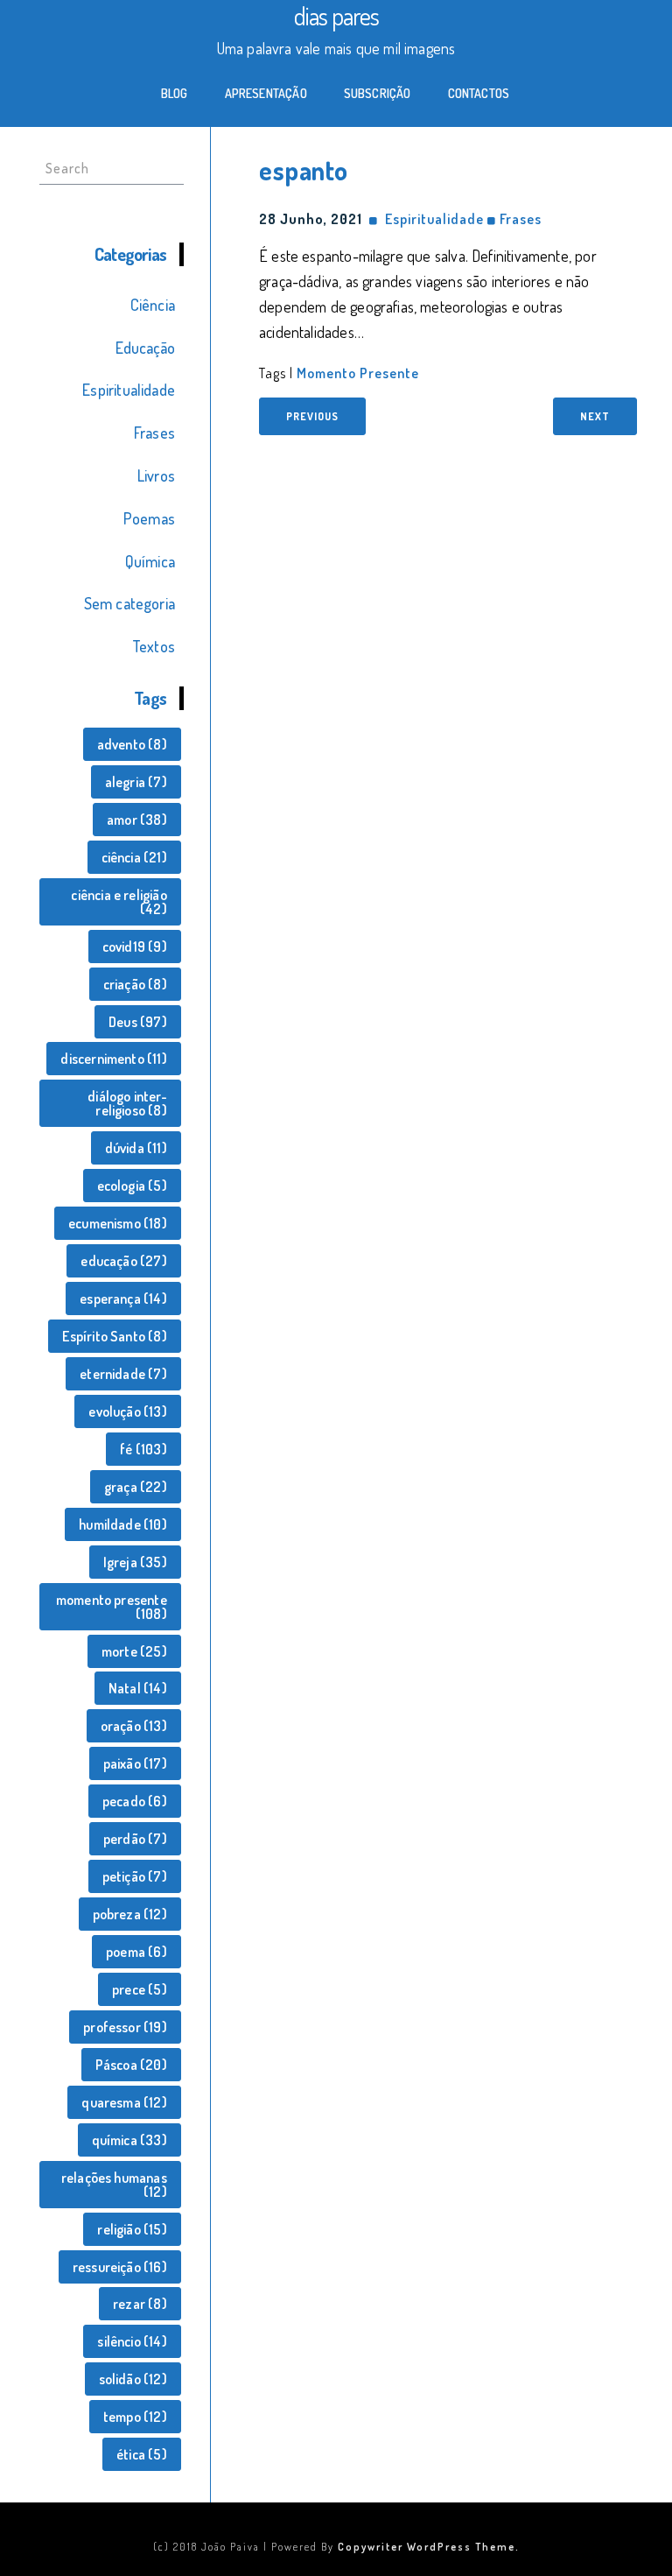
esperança (123, 1299)
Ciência (153, 305)
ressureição (120, 2267)
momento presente (112, 1607)
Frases (154, 433)
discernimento (113, 1059)
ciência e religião (119, 902)
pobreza (130, 1914)
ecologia (132, 1186)
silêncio (132, 2341)
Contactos (479, 93)
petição (135, 1876)
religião (132, 2229)
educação (123, 1261)
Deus (138, 1022)
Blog (175, 93)
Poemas (149, 518)
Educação (145, 348)
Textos (154, 646)
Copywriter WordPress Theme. (429, 2547)
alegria (136, 782)
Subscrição (378, 93)
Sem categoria (129, 603)
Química (150, 561)
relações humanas (114, 2185)
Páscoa (131, 2065)
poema (136, 1952)
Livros (156, 475)
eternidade (123, 1374)
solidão (133, 2379)
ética (142, 2454)
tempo (135, 2417)
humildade (123, 1524)
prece (140, 1989)
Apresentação (266, 93)
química (129, 2140)
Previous (312, 416)
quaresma (124, 2102)
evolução (127, 1411)
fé (143, 1449)
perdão (135, 1839)
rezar (140, 2304)
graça (136, 1487)
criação (135, 984)
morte (134, 1651)
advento (132, 744)
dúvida (136, 1148)
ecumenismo (118, 1223)
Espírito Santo (114, 1336)
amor (137, 820)
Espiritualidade (129, 390)
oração (134, 1726)
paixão (135, 1763)
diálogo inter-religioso (127, 1103)
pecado (135, 1801)
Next (595, 416)
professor (125, 2027)
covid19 (135, 947)
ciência (134, 857)
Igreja (135, 1562)
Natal (138, 1688)
